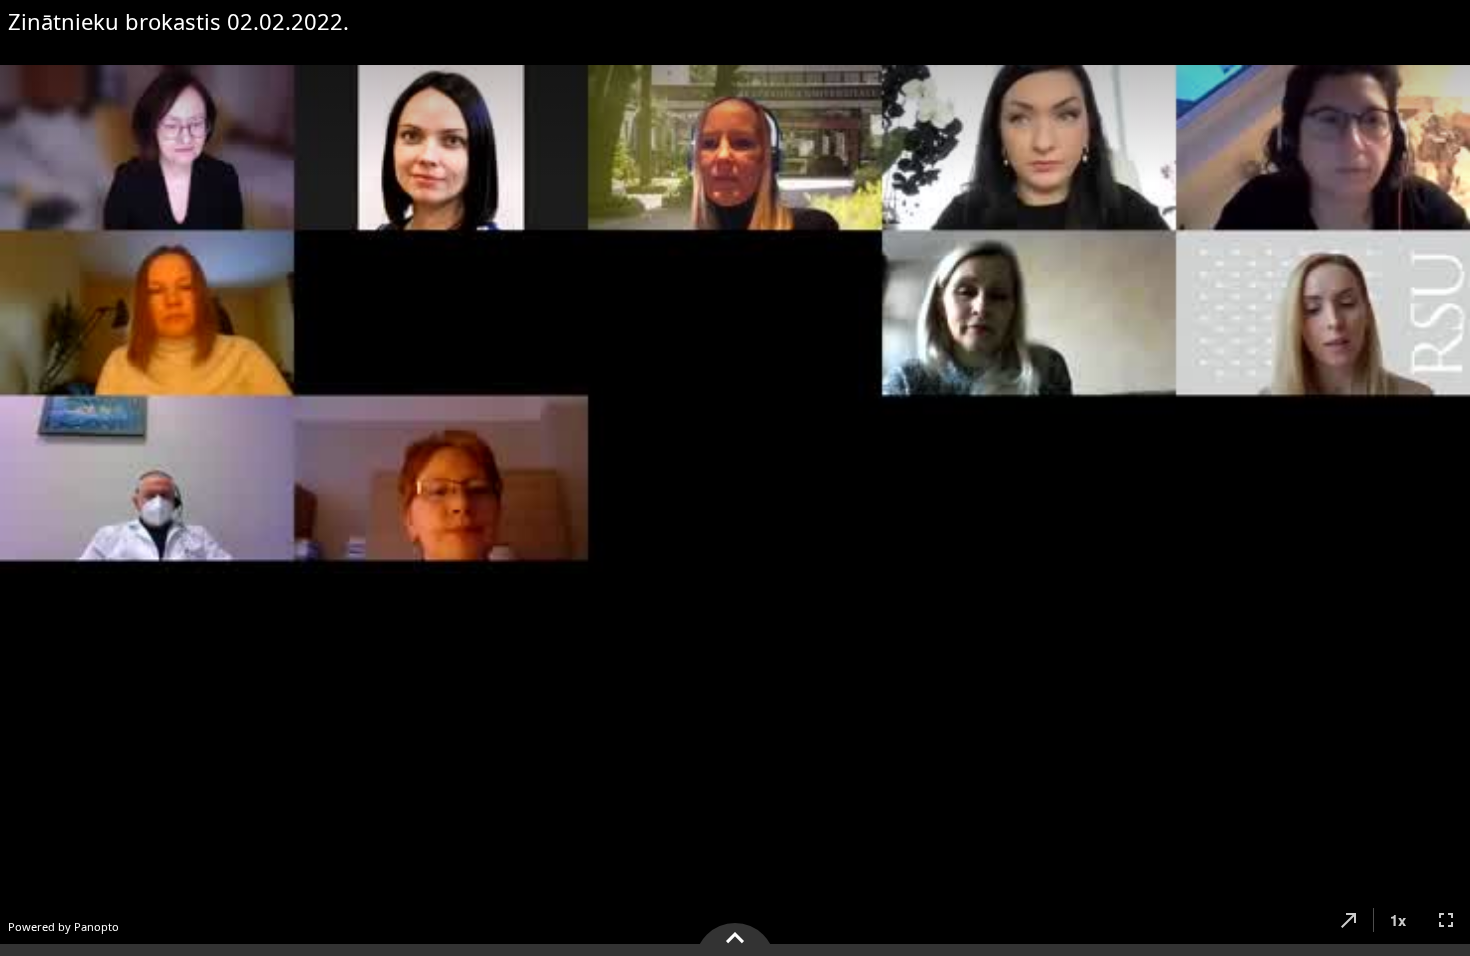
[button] (1349, 920)
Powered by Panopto (63, 926)
